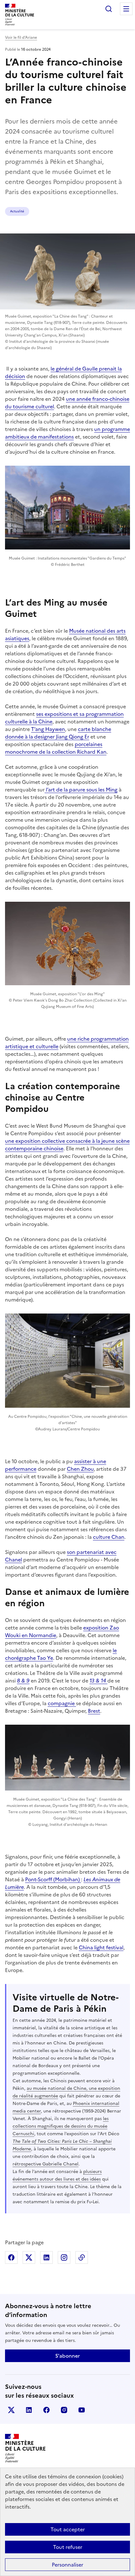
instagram (64, 2410)
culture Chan (109, 1537)
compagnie (62, 1703)
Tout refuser (68, 2547)
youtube (82, 2410)
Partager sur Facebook (11, 2257)
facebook (46, 2410)
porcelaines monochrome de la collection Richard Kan (56, 748)
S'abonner (67, 2356)
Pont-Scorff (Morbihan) (53, 1879)
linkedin (29, 2410)
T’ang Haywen (48, 729)
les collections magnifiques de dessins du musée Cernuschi (61, 2126)
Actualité (17, 211)
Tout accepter (68, 2529)
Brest (94, 1711)
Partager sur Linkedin (46, 2257)
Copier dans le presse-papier (82, 2257)
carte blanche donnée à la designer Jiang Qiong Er (58, 733)
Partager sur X (29, 2257)
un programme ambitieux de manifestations (67, 433)
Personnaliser (67, 2565)
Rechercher (109, 9)
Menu (126, 9)
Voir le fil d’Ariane (21, 37)
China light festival (101, 1947)
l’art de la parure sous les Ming (81, 790)
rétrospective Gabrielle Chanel (46, 2164)
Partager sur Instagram (64, 2257)
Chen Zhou (80, 1469)
